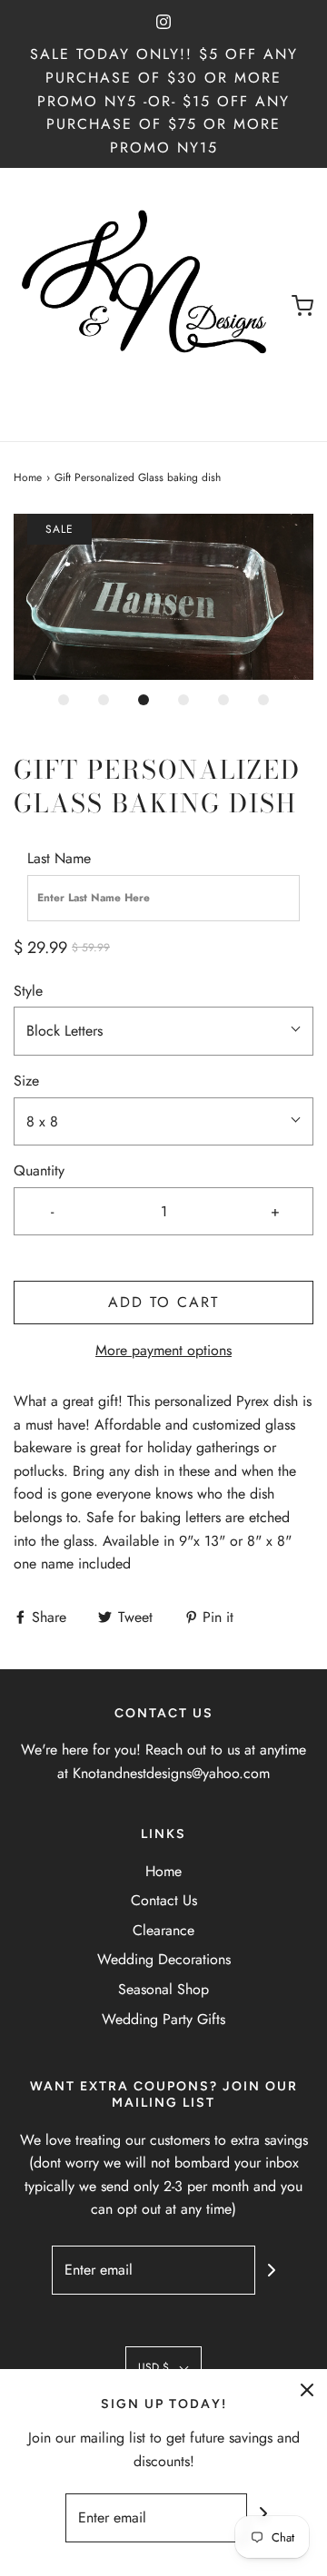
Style (28, 991)
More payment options (163, 1350)
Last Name (59, 858)
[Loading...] (163, 597)
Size (26, 1081)
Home (28, 477)
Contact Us (164, 1900)
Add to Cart (163, 1302)
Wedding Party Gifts (163, 2019)
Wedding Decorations (164, 1959)
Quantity (39, 1170)
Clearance (163, 1930)
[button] (163, 597)
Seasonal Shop (163, 1989)
